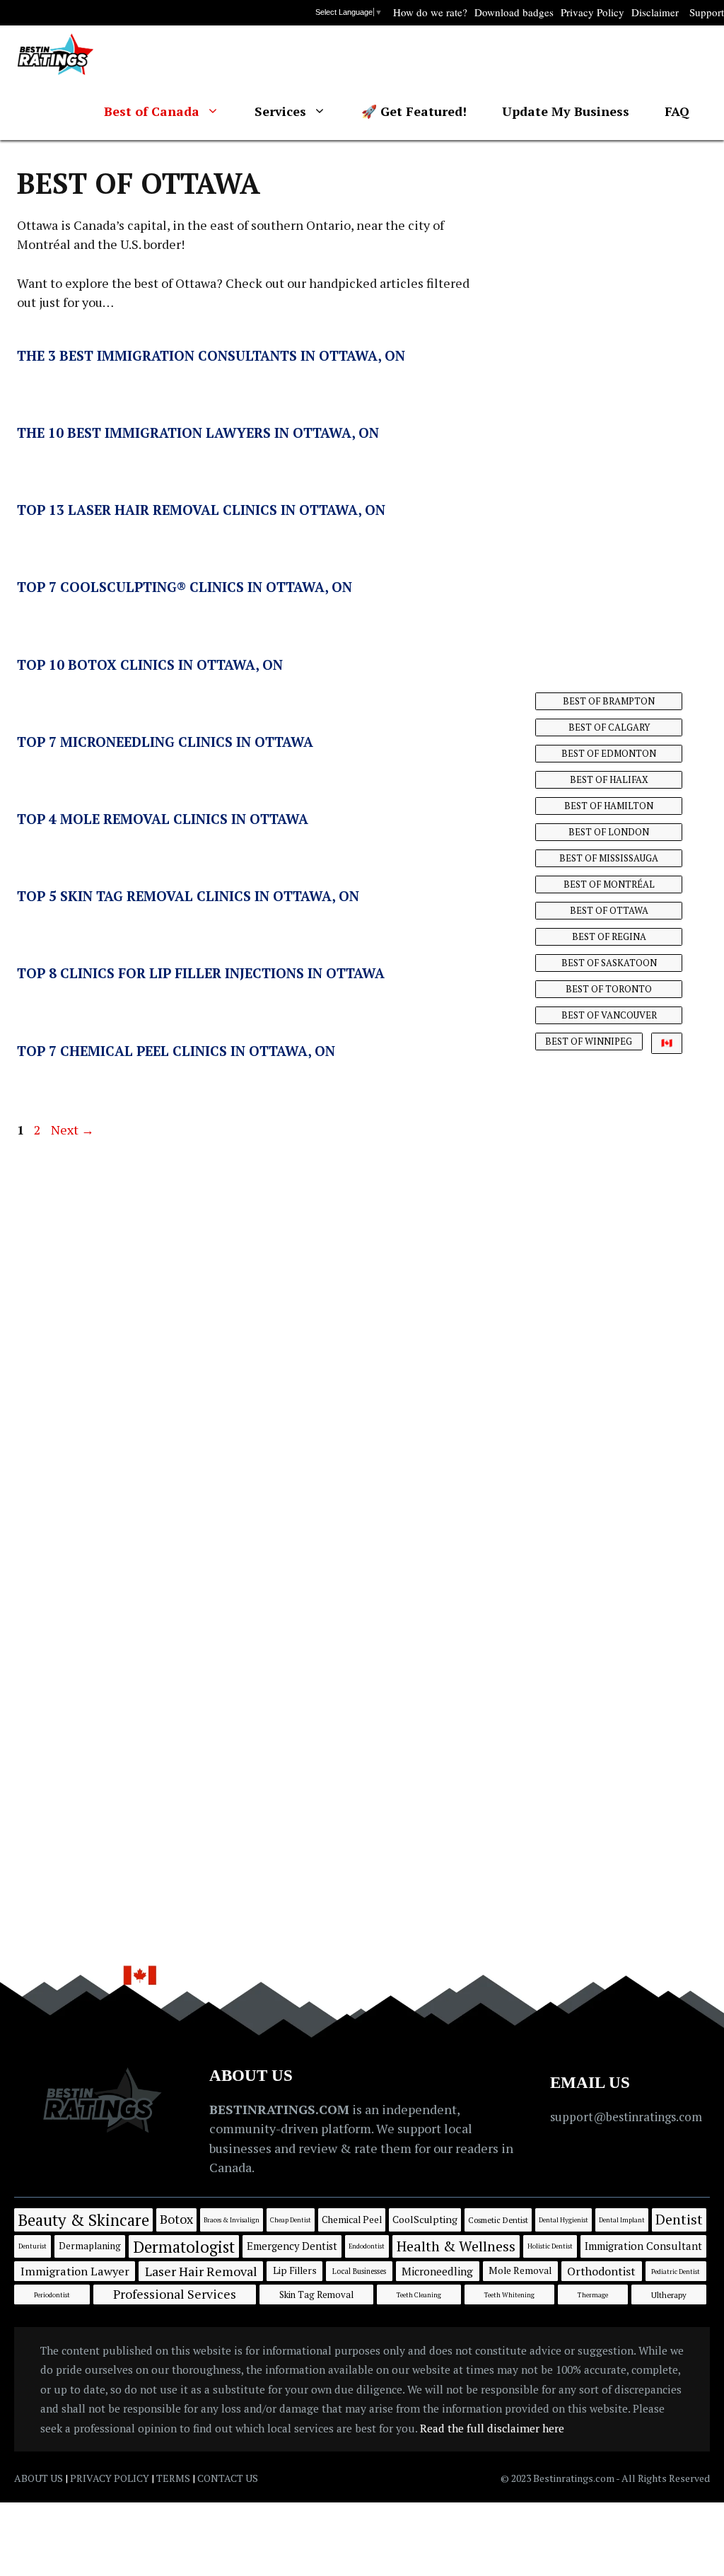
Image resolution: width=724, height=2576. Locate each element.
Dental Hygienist (564, 2220)
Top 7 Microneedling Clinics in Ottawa (165, 742)
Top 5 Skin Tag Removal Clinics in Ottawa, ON (188, 896)
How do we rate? (430, 12)
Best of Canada (152, 111)
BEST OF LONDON (609, 832)
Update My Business (566, 111)
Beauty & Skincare (83, 2220)
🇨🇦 (667, 1043)
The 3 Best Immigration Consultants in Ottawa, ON (211, 355)
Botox (176, 2219)
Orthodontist (601, 2271)
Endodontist (367, 2246)
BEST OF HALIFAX (609, 779)
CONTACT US (228, 2478)
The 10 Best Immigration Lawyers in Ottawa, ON (198, 433)
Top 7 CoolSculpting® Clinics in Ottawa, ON (185, 587)
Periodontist (52, 2295)
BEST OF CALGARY (609, 727)
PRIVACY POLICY (110, 2478)
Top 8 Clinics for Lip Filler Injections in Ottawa (201, 973)
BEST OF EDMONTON (609, 753)
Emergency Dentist (292, 2246)
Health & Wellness (456, 2246)
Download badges (514, 12)
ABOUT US (39, 2478)
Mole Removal (520, 2270)
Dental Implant (622, 2220)
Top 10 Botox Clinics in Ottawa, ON (150, 665)
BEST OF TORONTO (609, 989)
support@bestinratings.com (626, 2117)
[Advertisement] (611, 400)
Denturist (33, 2246)
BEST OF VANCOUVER (609, 1015)
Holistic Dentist (550, 2246)
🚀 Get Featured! (414, 111)
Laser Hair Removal (201, 2271)
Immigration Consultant (643, 2246)
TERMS (173, 2478)
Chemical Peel (352, 2220)
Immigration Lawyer (75, 2271)
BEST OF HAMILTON (609, 806)
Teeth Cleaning (419, 2295)
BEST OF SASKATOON (609, 963)
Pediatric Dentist (676, 2272)
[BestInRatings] (56, 54)
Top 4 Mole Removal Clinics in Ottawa (163, 819)
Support (707, 12)
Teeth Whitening (509, 2295)
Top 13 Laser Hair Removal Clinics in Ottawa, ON (201, 510)
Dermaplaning (90, 2246)
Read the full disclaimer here (492, 2428)
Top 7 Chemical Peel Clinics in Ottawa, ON (176, 1051)
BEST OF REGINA (609, 936)
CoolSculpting (425, 2219)
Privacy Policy (592, 12)
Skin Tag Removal (316, 2294)
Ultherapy (669, 2295)
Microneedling (437, 2271)
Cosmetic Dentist (498, 2220)
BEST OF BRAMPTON (609, 701)
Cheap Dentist (291, 2220)
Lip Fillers (295, 2270)
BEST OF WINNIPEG (589, 1041)
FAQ (677, 111)
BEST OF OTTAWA (609, 910)
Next (72, 1130)
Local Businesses (359, 2271)
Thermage (593, 2295)
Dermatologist (184, 2246)
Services (280, 111)
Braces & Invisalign (232, 2220)
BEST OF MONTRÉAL (609, 884)
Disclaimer (655, 12)
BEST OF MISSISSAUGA (609, 858)
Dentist (679, 2219)
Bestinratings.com (574, 2478)
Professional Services (175, 2294)
